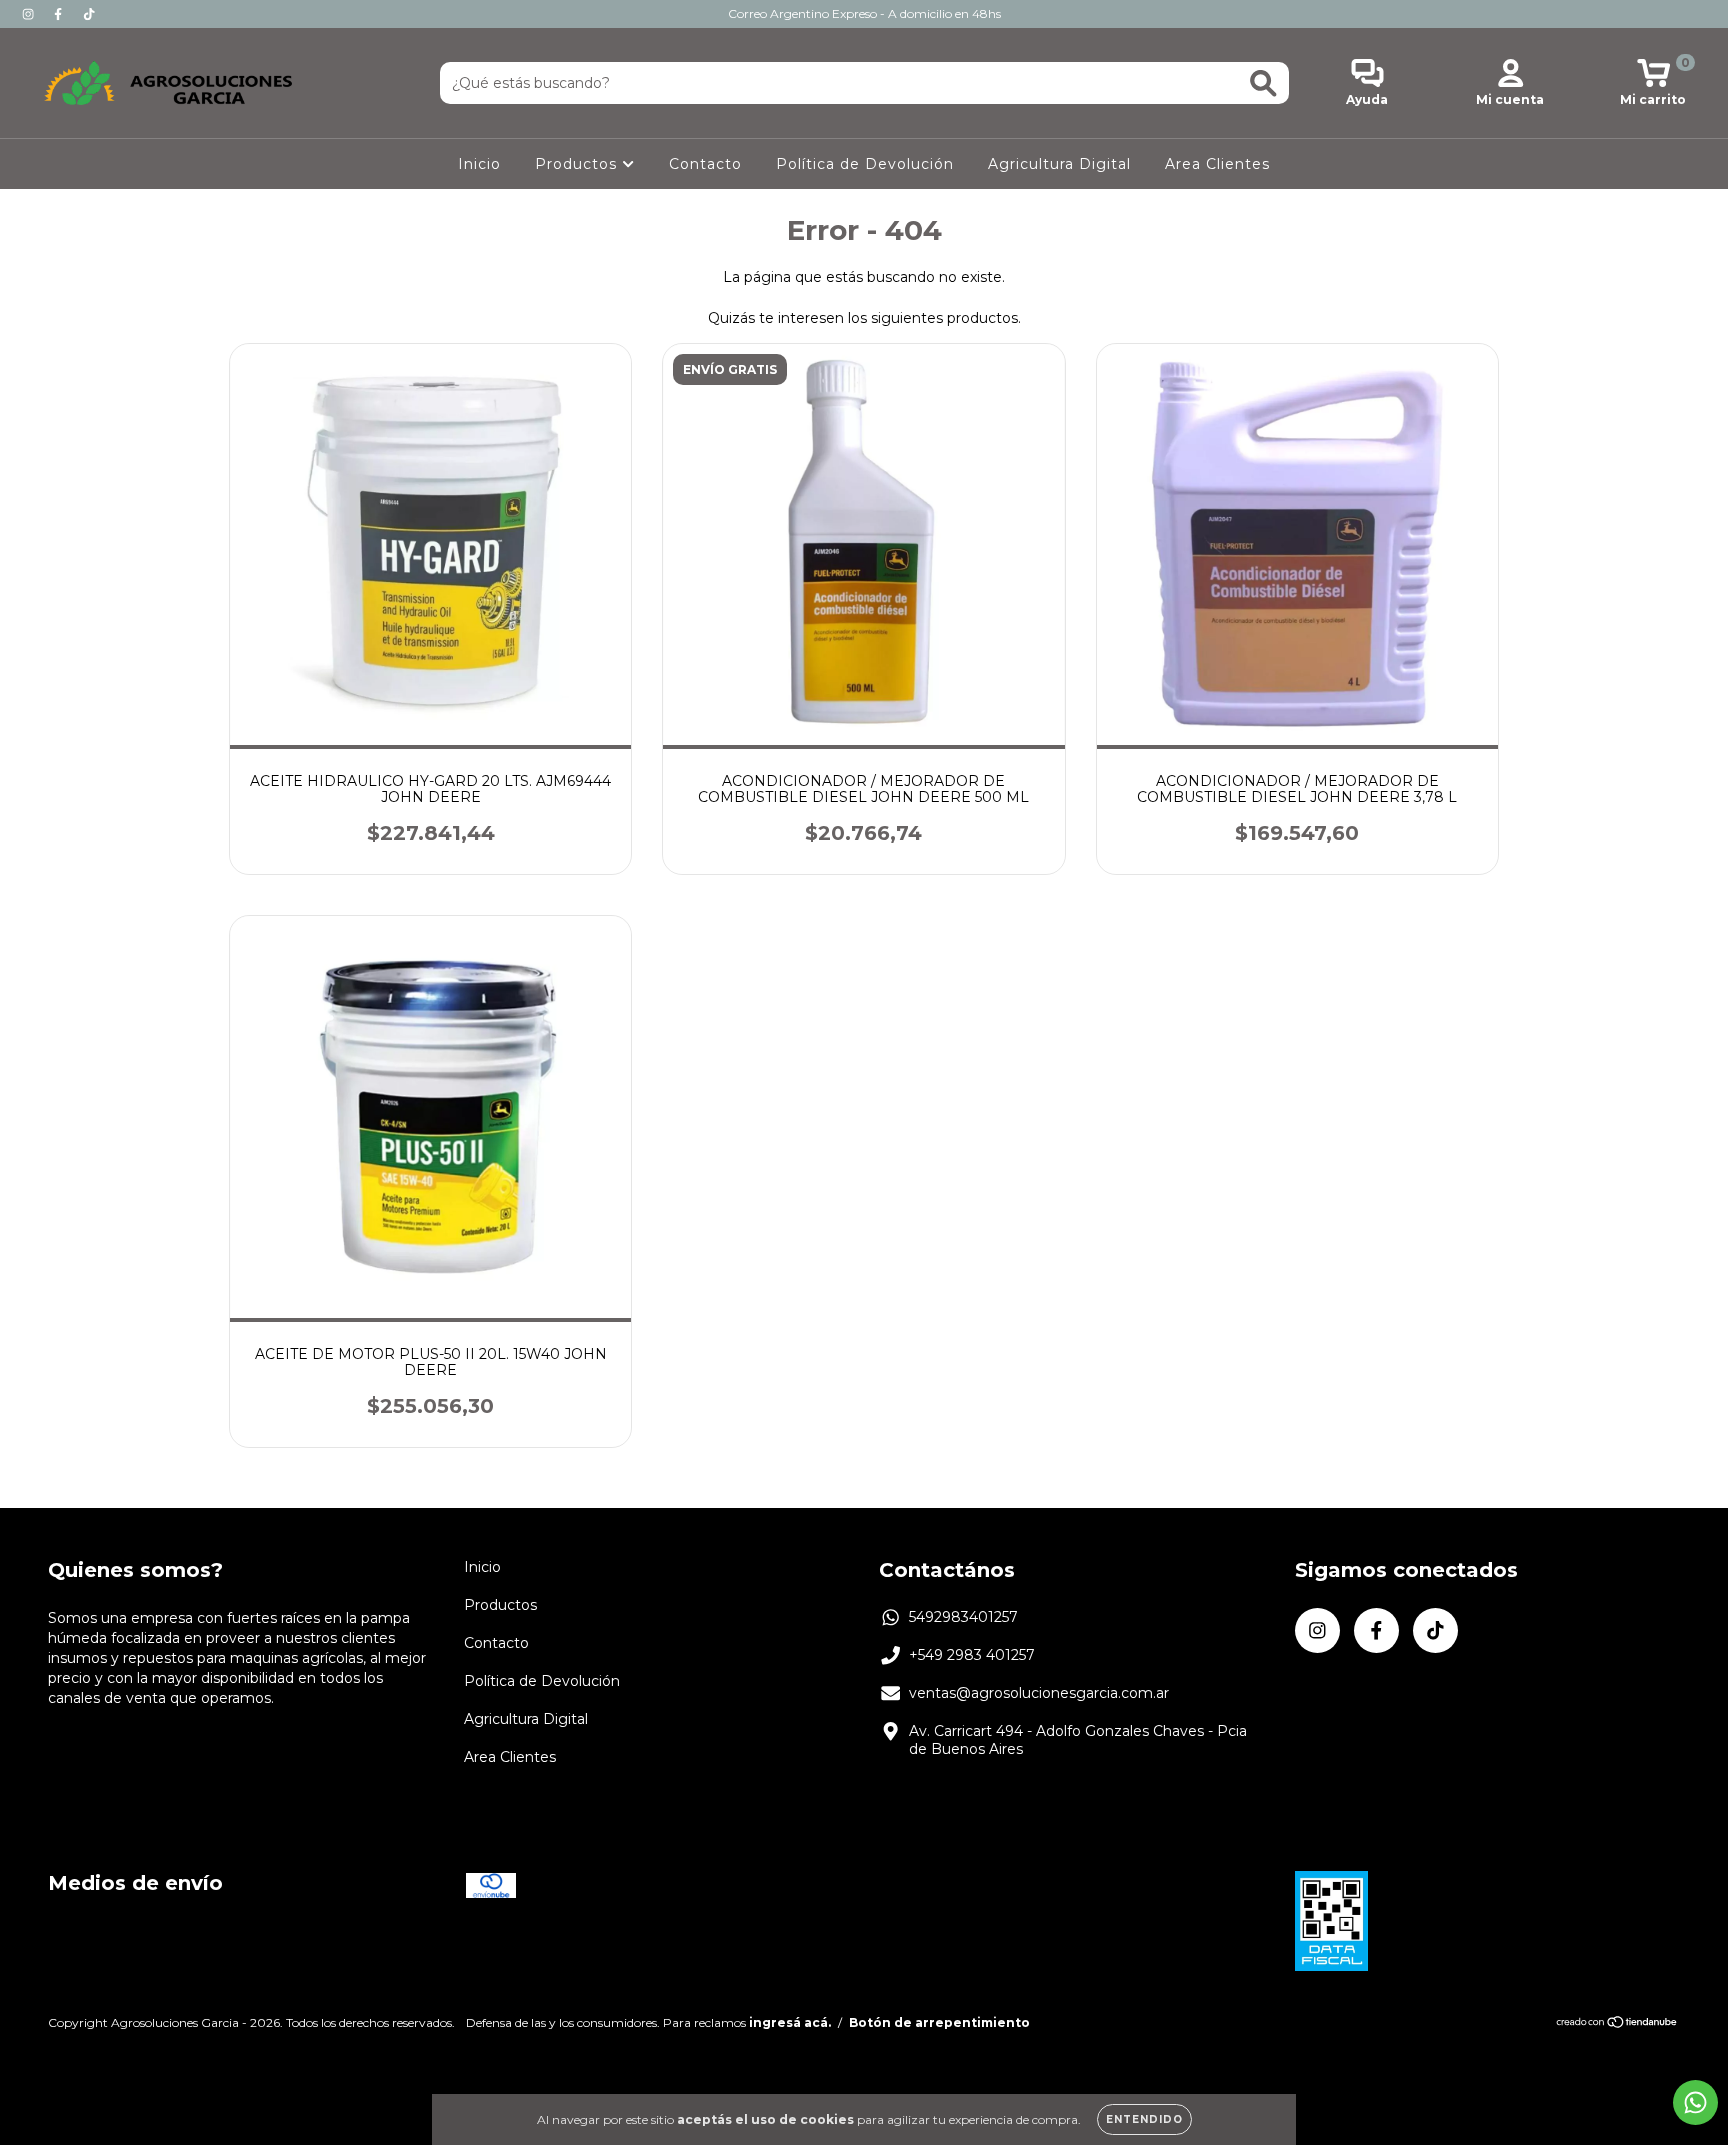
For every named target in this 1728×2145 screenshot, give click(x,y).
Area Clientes (1217, 164)
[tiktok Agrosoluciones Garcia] (89, 14)
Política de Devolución (865, 164)
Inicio (479, 164)
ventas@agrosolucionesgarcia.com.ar (1039, 1693)
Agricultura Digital (1059, 164)
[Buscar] (1263, 83)
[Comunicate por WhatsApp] (1695, 2102)
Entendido (1144, 2119)
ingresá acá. (790, 2022)
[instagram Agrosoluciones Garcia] (30, 14)
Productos (578, 164)
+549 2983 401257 (972, 1655)
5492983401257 (963, 1617)
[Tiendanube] (1617, 2024)
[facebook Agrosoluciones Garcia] (60, 14)
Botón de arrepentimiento (939, 2022)
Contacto (705, 164)
